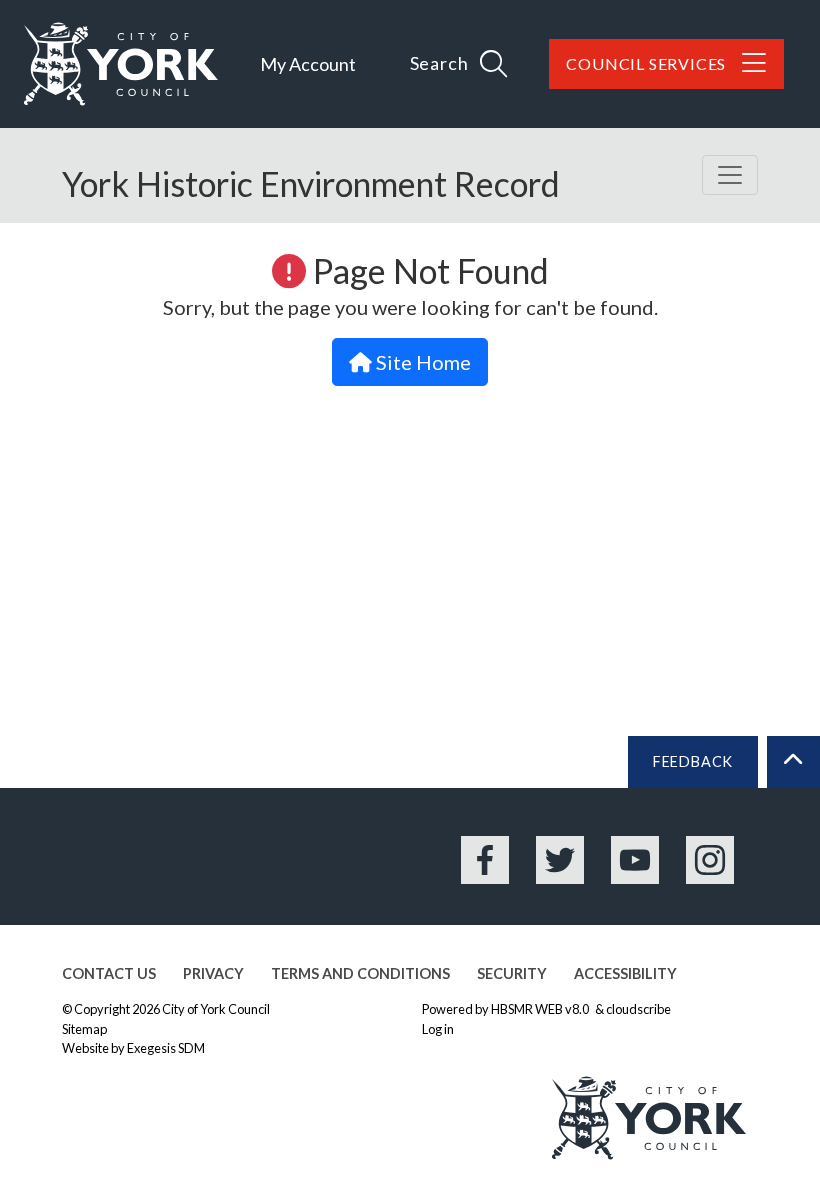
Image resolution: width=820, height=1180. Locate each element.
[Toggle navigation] (730, 175)
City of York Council (216, 1009)
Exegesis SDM (166, 1048)
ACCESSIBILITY (625, 973)
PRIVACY (213, 973)
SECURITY (512, 973)
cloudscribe (638, 1009)
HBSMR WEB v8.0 (541, 1009)
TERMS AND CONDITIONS (360, 973)
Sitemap (84, 1029)
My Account (308, 64)
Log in (438, 1029)
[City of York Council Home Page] (121, 64)
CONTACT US (109, 973)
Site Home (421, 362)
